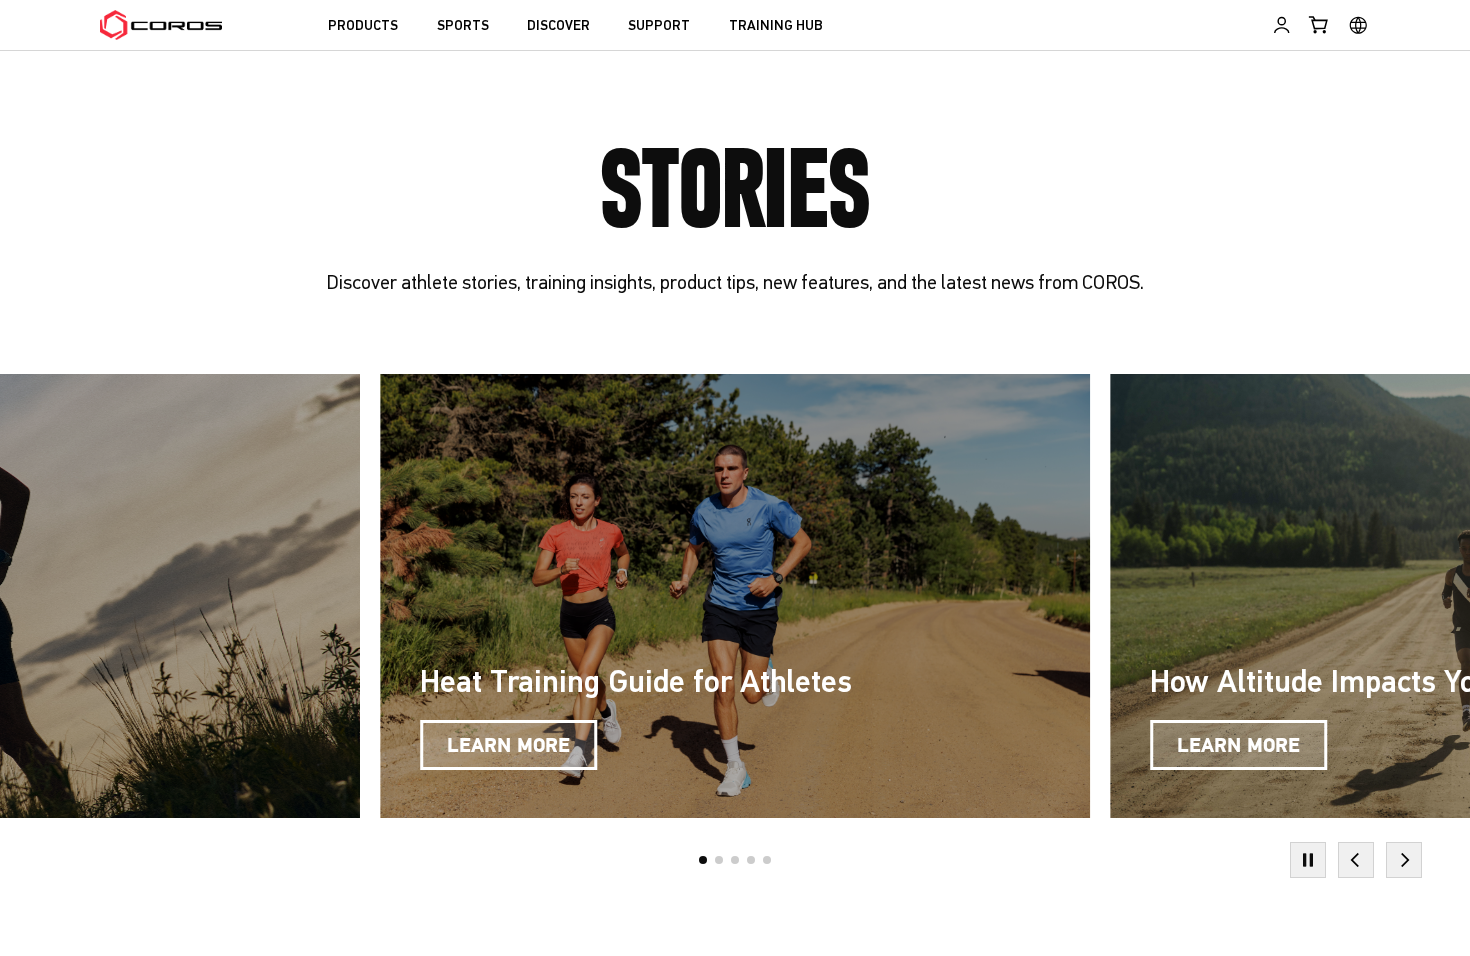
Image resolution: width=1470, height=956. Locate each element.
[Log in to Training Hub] (1281, 25)
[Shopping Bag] (1319, 25)
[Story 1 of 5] (703, 860)
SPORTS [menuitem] (463, 26)
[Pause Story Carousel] (1308, 860)
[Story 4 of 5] (751, 860)
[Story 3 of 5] (735, 860)
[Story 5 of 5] (767, 860)
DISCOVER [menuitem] (558, 26)
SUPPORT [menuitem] (659, 26)
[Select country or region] (1358, 25)
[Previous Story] (1356, 860)
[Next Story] (1404, 860)
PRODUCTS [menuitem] (363, 26)
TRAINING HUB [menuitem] (776, 26)
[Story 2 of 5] (719, 860)
